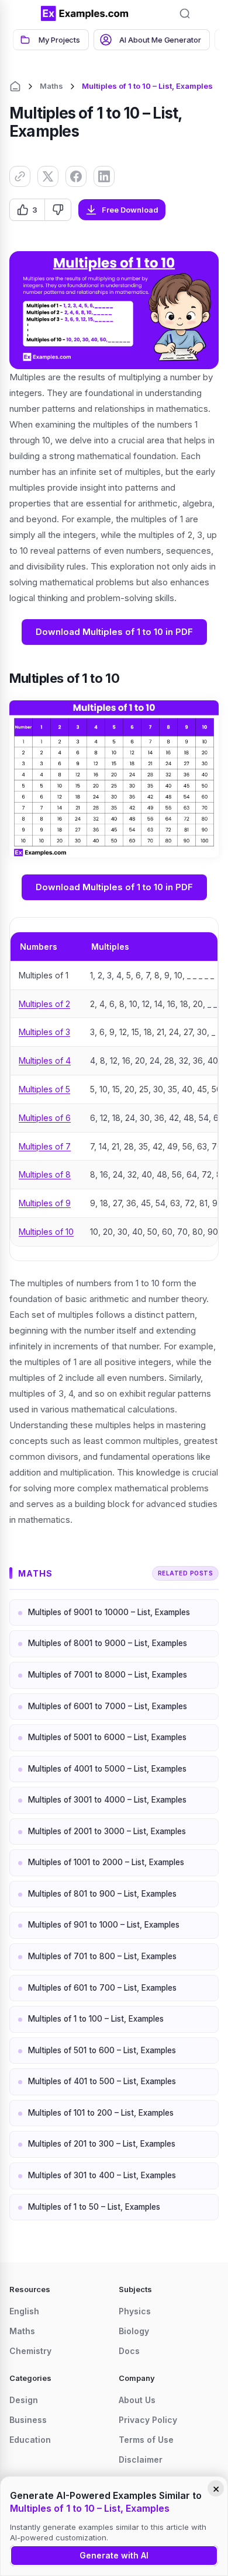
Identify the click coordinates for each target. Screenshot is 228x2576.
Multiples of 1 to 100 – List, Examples (96, 2019)
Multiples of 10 (46, 1232)
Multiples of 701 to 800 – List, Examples (102, 1956)
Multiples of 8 (45, 1174)
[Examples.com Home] (85, 13)
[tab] (51, 40)
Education (30, 2440)
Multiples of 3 (44, 1032)
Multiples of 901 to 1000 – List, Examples (104, 1925)
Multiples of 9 (45, 1203)
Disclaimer (141, 2459)
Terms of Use (146, 2440)
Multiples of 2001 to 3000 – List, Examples (107, 1831)
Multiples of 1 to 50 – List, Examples (94, 2207)
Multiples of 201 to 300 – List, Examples (102, 2144)
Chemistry (30, 2351)
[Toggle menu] (23, 13)
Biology (134, 2331)
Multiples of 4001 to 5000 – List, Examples (107, 1769)
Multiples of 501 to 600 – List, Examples (102, 2050)
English (24, 2311)
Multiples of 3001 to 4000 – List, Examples (107, 1800)
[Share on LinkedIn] (104, 176)
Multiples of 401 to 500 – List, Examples (102, 2081)
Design (24, 2400)
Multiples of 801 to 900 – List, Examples (102, 1894)
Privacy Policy (148, 2420)
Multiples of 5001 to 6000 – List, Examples (107, 1737)
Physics (135, 2311)
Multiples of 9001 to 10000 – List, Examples (109, 1612)
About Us (137, 2400)
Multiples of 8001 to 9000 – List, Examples (108, 1643)
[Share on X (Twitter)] (48, 176)
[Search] (185, 13)
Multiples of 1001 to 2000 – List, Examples (106, 1862)
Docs (129, 2351)
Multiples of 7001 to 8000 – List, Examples (108, 1675)
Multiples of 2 (44, 1004)
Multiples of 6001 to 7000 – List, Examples (108, 1706)
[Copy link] (20, 176)
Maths (51, 86)
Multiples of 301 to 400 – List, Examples (102, 2175)
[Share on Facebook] (76, 176)
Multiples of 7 (45, 1146)
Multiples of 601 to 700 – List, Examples (102, 1988)
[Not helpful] (58, 210)
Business (28, 2420)
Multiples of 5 (44, 1089)
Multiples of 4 (45, 1060)
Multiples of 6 (45, 1118)
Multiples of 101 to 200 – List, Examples (101, 2113)
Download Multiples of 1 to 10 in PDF (114, 632)
